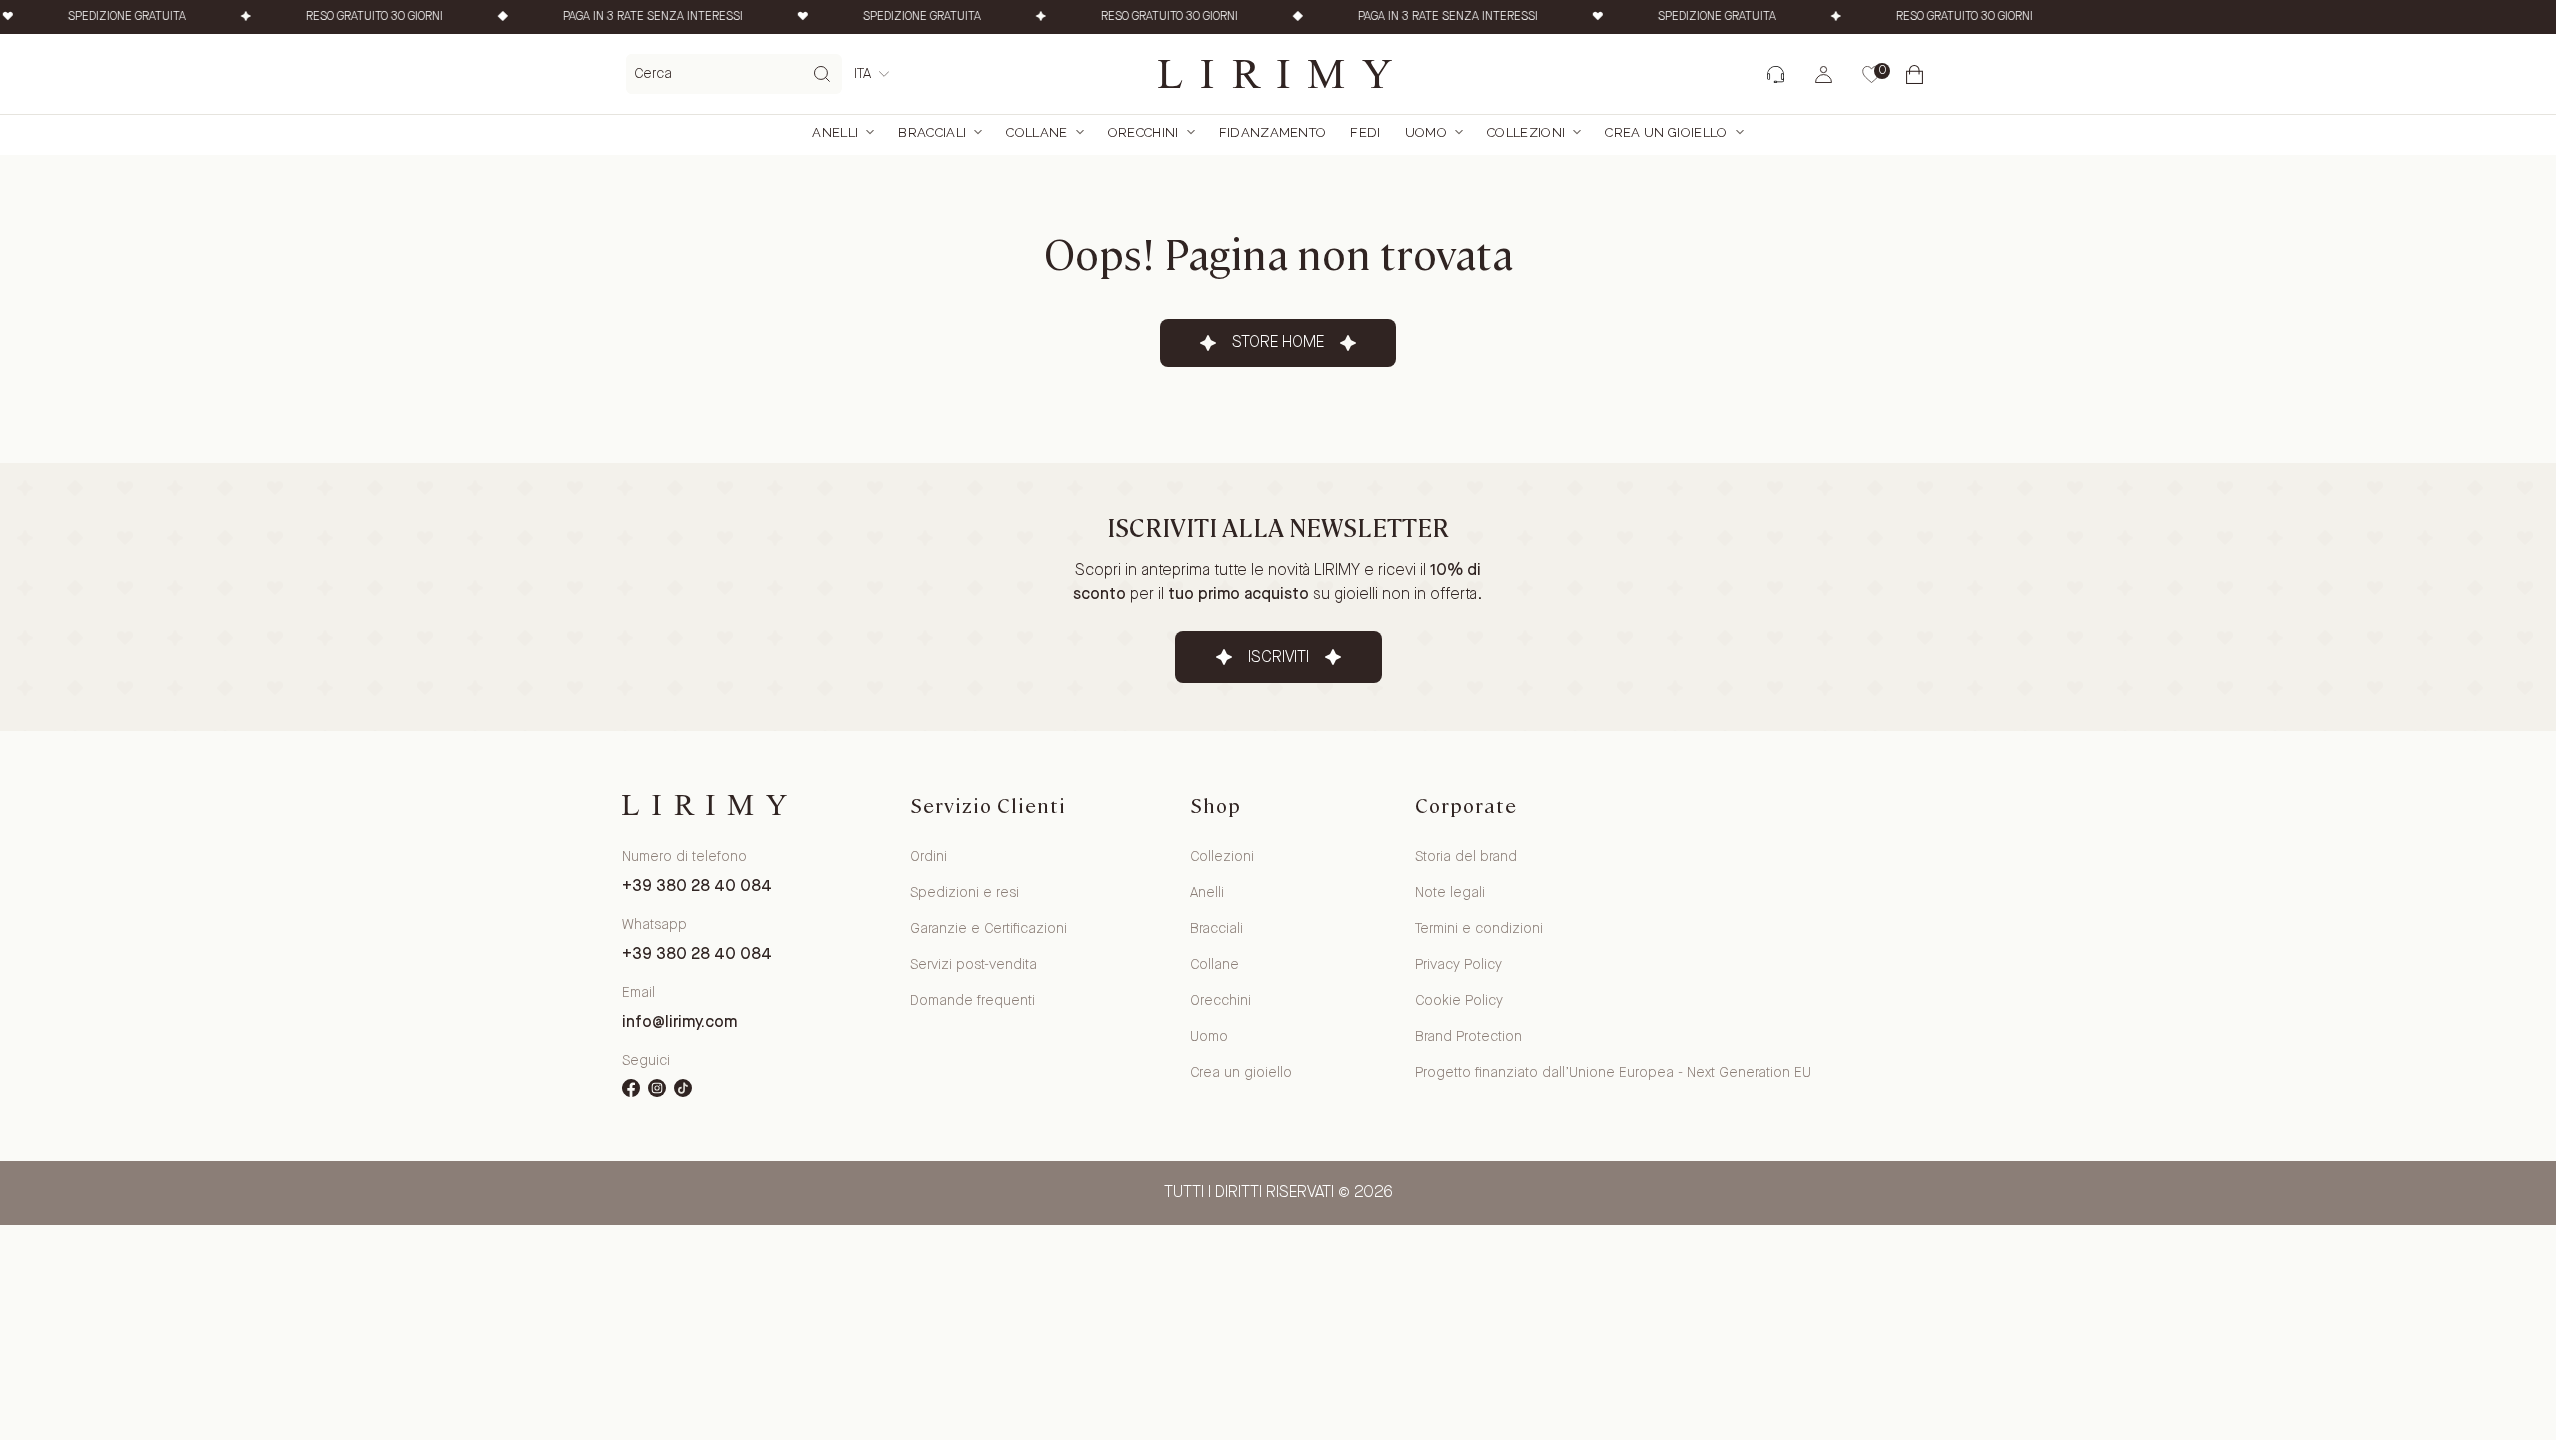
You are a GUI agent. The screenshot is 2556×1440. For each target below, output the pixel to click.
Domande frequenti (972, 1001)
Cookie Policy (1459, 1001)
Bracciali (932, 132)
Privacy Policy (1458, 965)
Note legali (1450, 893)
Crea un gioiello (1241, 1073)
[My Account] (1823, 74)
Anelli (835, 132)
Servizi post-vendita (973, 965)
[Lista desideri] (1870, 74)
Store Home (1278, 342)
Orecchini (1143, 132)
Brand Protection (1468, 1037)
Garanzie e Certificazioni (988, 929)
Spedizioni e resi (964, 893)
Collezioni (1526, 132)
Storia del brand (1466, 857)
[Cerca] (822, 74)
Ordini (928, 857)
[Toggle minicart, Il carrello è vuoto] (1918, 74)
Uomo (1426, 132)
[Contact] (1774, 74)
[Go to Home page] (1278, 74)
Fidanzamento (1273, 132)
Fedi (1365, 132)
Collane (1036, 132)
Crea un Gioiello (1666, 132)
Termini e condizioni (1479, 929)
